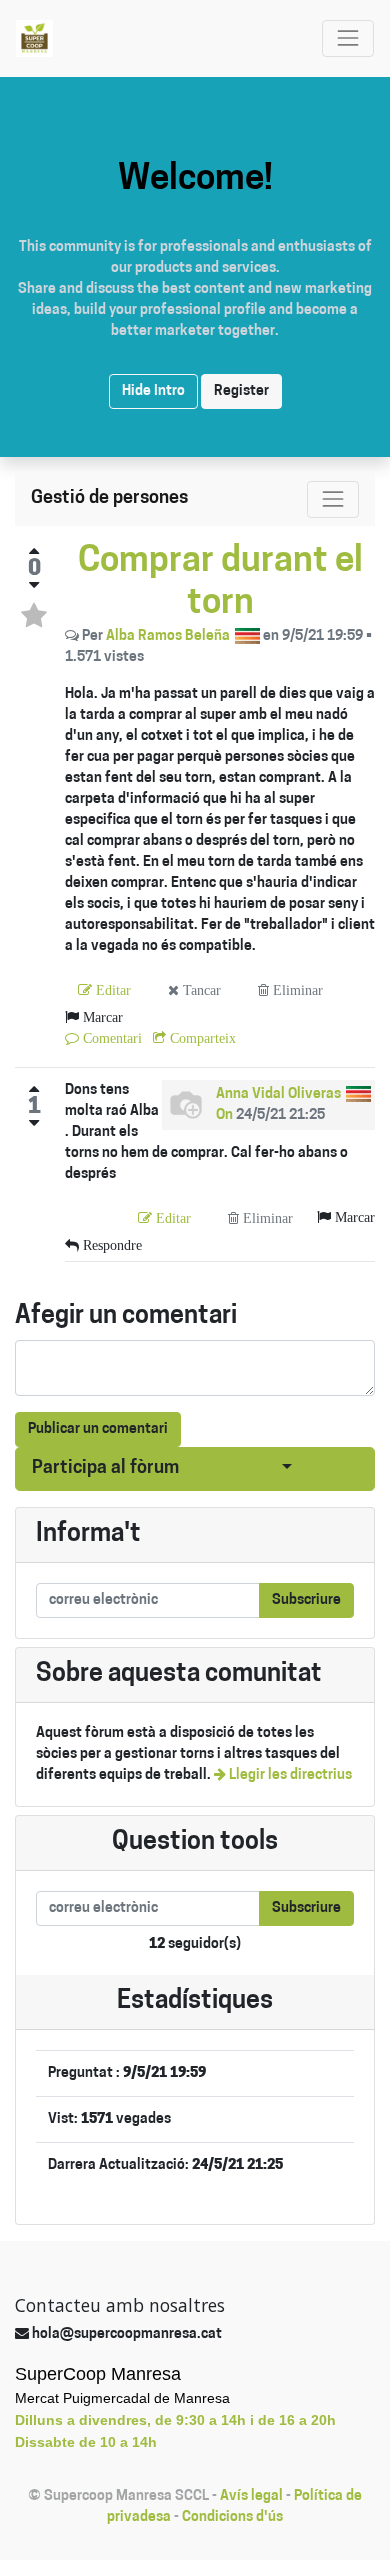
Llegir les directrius (289, 1775)
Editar (111, 990)
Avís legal (251, 2496)
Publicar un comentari (98, 1429)
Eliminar (296, 990)
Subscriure (306, 1600)
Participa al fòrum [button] (105, 1468)
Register (241, 391)
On (224, 1115)
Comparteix (201, 1038)
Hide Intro (153, 391)
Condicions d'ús (232, 2517)
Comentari (110, 1038)
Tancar (200, 990)
